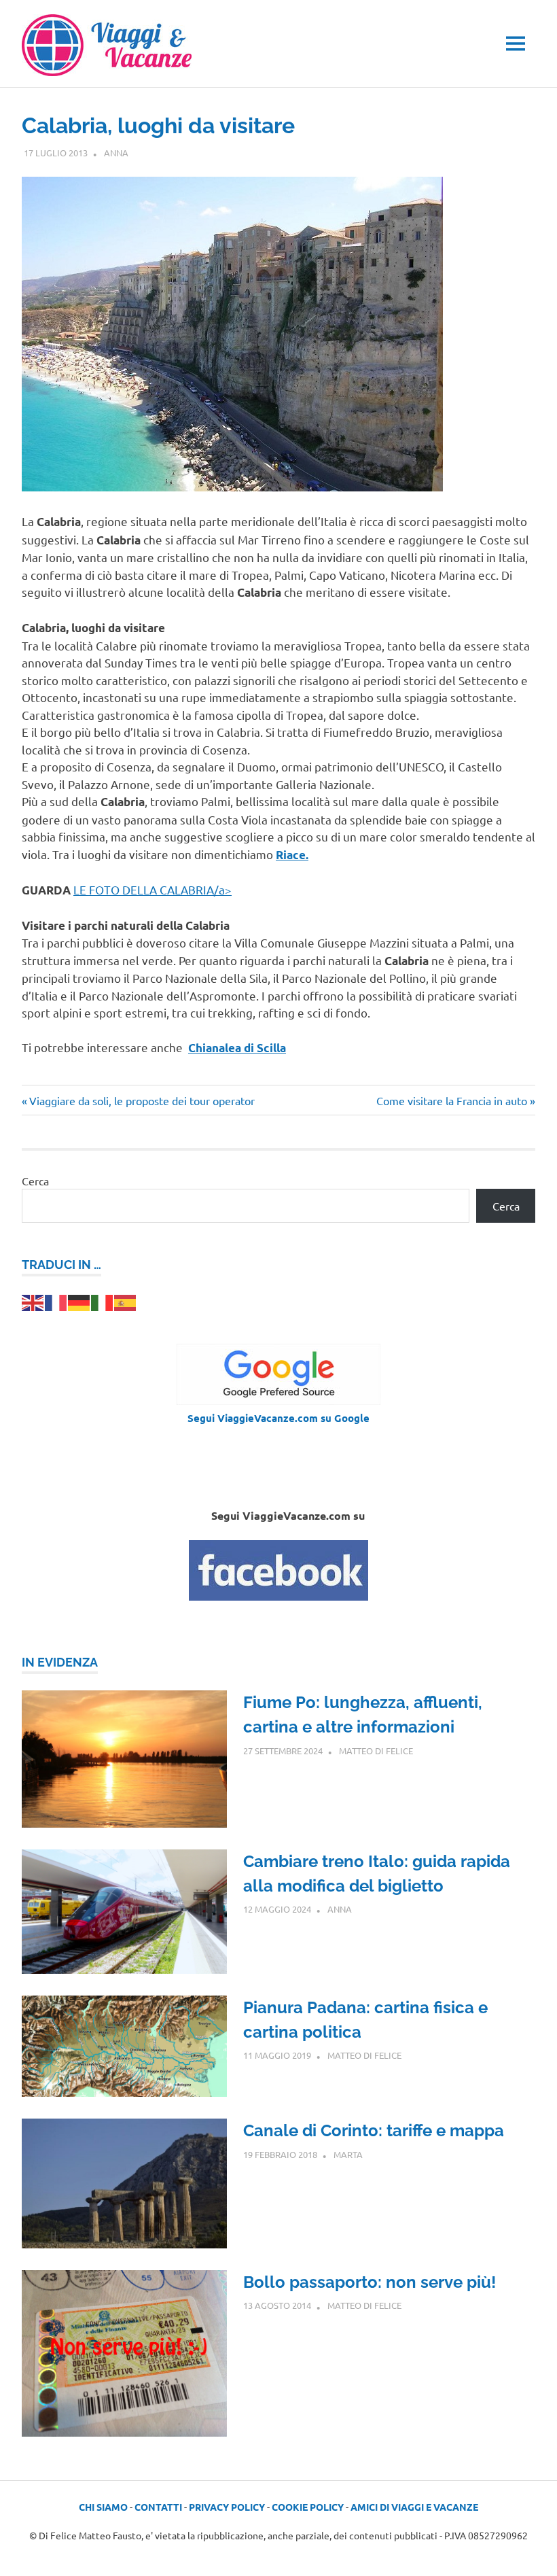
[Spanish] (126, 1301)
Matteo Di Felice (376, 1751)
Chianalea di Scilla (237, 1048)
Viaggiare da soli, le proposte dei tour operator (142, 1100)
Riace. (292, 855)
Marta (348, 2154)
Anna (116, 153)
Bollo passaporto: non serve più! (370, 2282)
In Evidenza (60, 1662)
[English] (33, 1301)
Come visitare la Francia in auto (452, 1100)
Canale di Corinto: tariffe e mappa (374, 2130)
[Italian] (103, 1301)
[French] (56, 1301)
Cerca (35, 1181)
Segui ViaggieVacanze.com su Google (278, 1418)
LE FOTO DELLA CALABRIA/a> (152, 889)
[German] (79, 1301)
